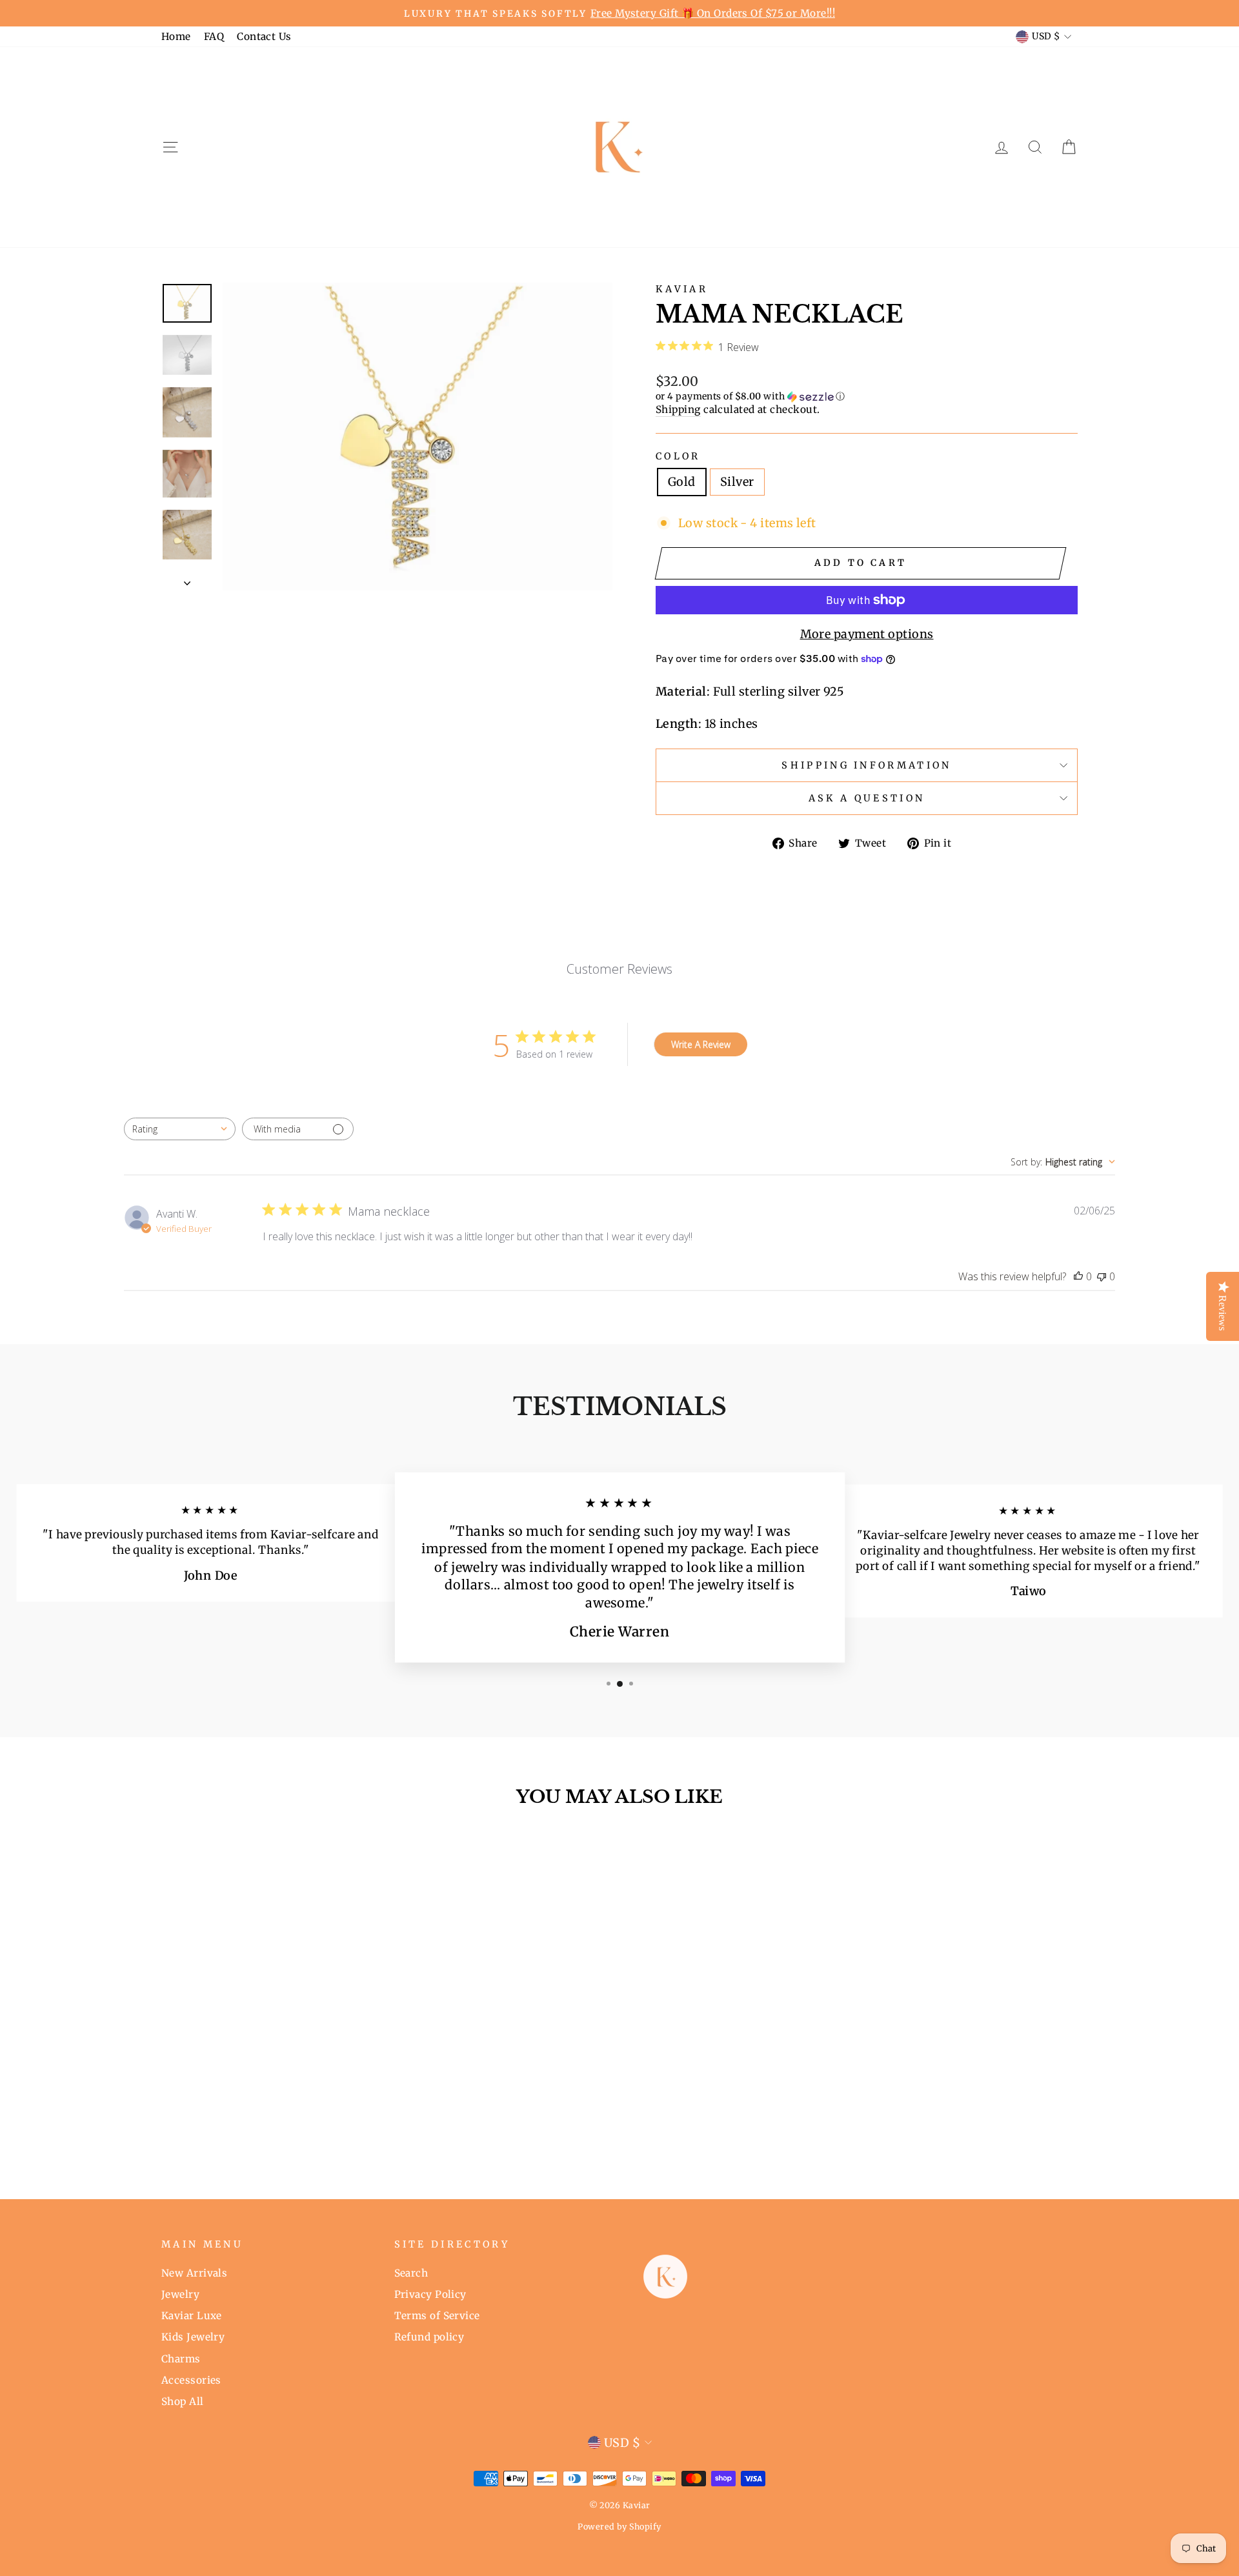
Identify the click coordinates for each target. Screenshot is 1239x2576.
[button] (867, 397)
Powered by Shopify (619, 2527)
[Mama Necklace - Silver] (279, 2123)
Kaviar (682, 289)
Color (678, 456)
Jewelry (180, 2294)
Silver (737, 482)
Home (176, 36)
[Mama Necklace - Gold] (262, 2123)
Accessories (191, 2380)
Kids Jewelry (193, 2337)
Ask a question (867, 798)
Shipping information (866, 765)
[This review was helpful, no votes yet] (1078, 1276)
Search (411, 2273)
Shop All (183, 2401)
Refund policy (429, 2337)
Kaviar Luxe (192, 2316)
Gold (682, 482)
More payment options (867, 634)
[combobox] (180, 1129)
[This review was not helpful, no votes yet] (1102, 1276)
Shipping (678, 409)
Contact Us (264, 36)
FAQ (214, 36)
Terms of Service (437, 2316)
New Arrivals (194, 2273)
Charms (181, 2359)
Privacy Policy (430, 2294)
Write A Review (701, 1044)
